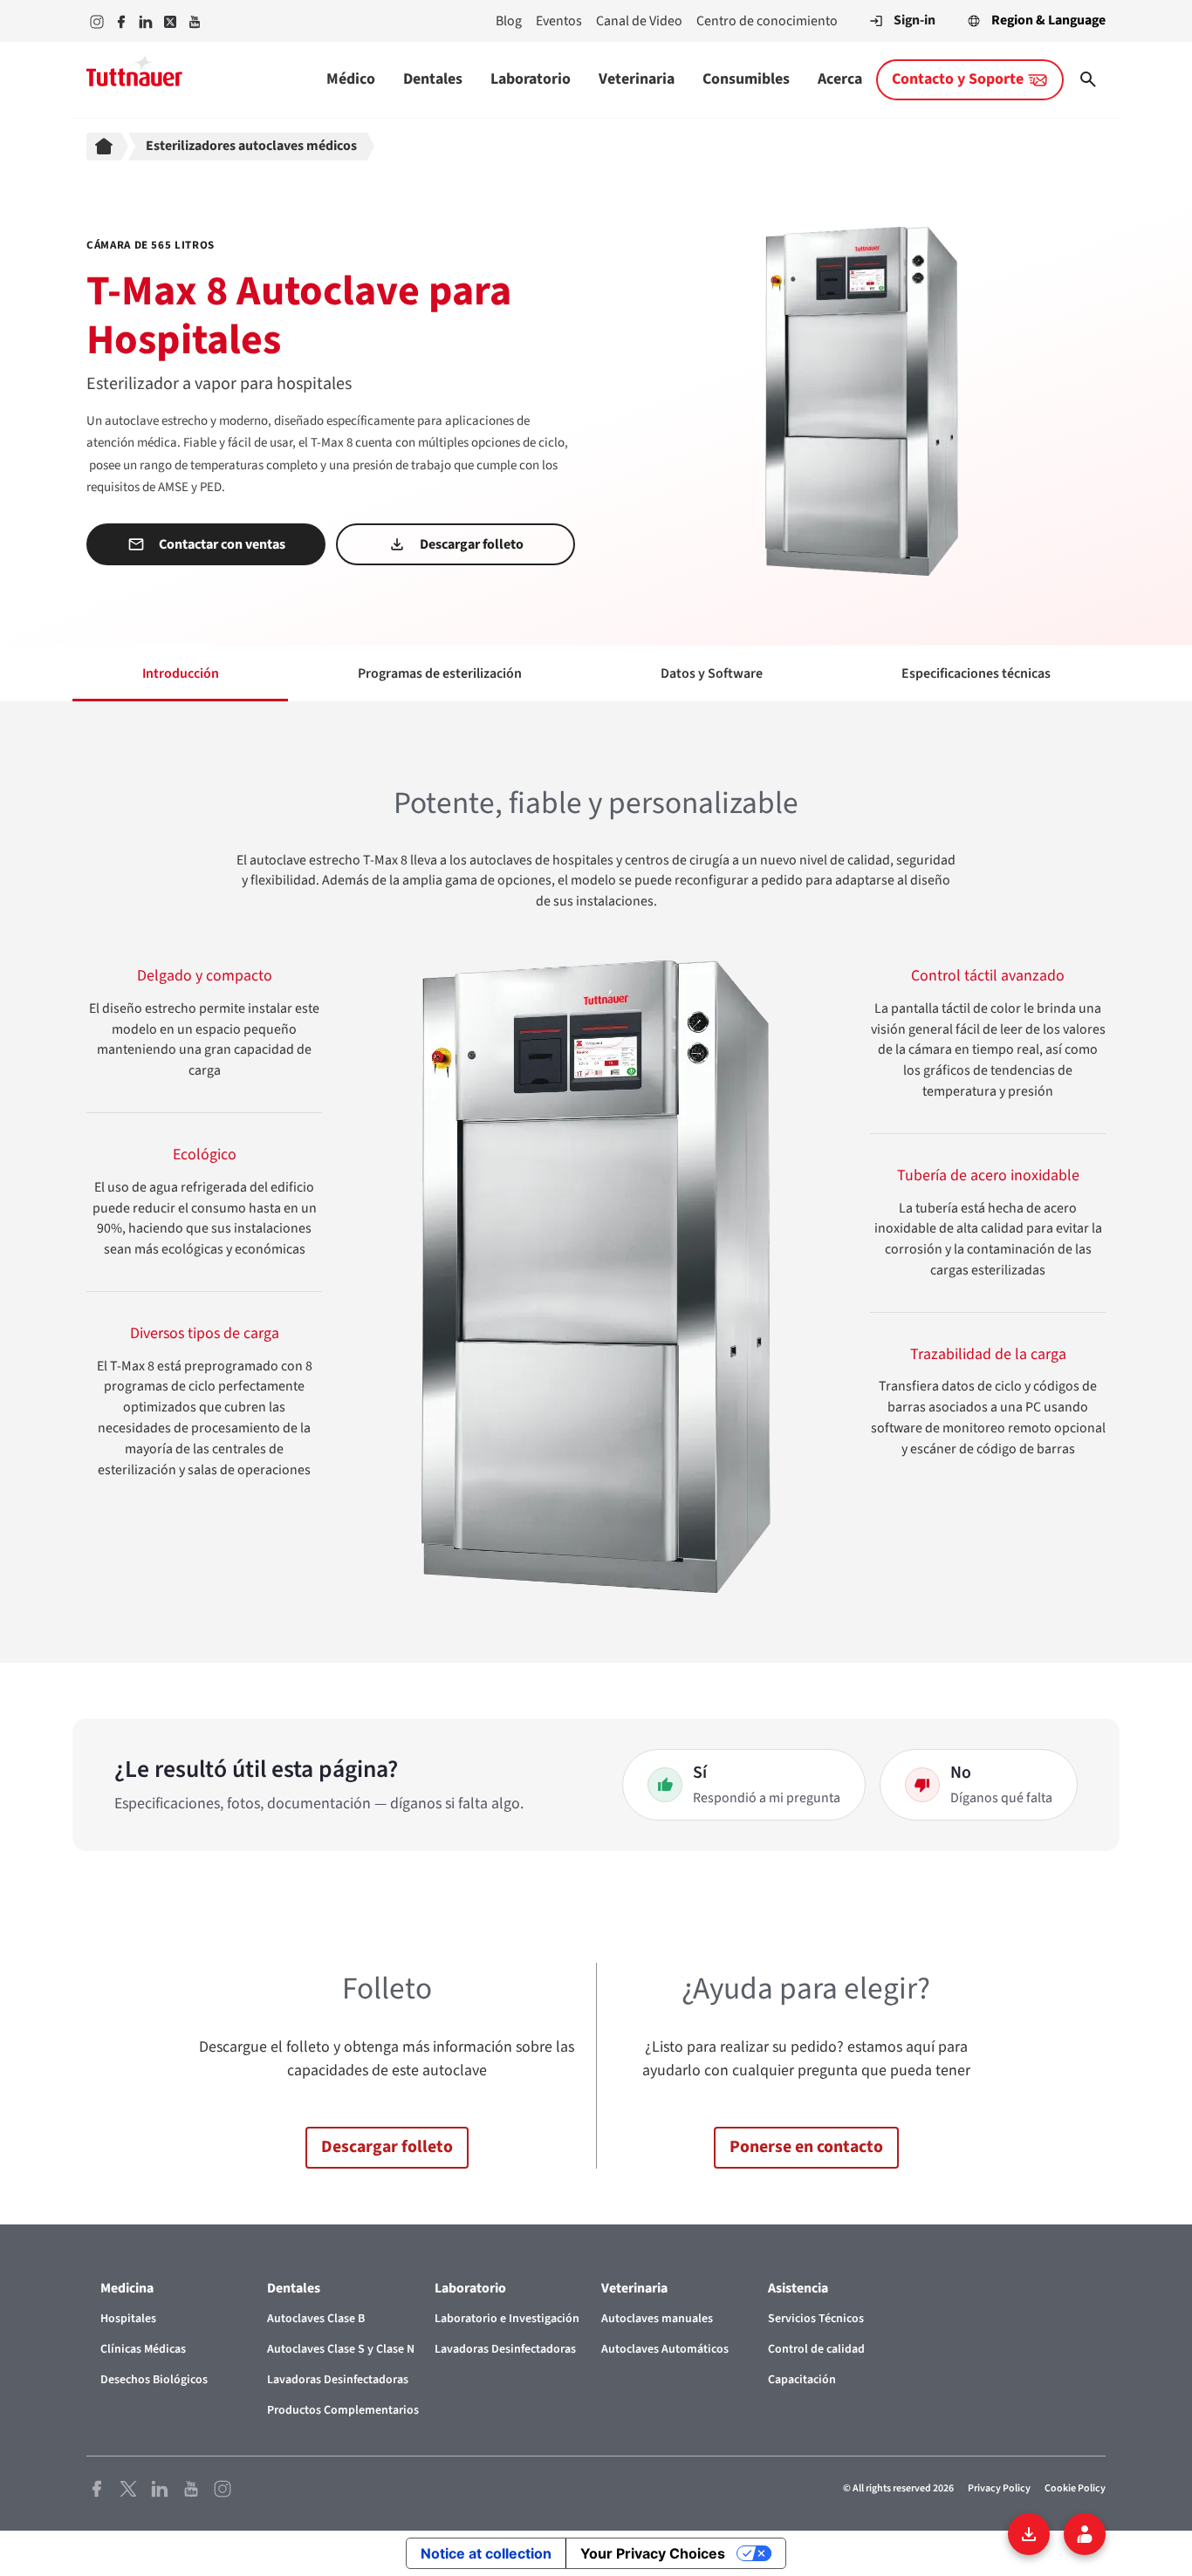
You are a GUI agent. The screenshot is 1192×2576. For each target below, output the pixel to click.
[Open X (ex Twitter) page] (128, 2487)
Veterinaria (637, 79)
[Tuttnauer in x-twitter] (170, 21)
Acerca (840, 79)
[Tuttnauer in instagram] (97, 21)
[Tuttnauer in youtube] (195, 21)
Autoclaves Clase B (316, 2319)
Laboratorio (531, 79)
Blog (509, 21)
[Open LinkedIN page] (160, 2487)
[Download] (1029, 2534)
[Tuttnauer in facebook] (121, 21)
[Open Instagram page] (223, 2487)
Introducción (181, 673)
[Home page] (107, 147)
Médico (351, 79)
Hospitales (128, 2319)
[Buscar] (1088, 79)
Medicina (127, 2288)
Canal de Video (639, 21)
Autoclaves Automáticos (665, 2349)
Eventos (559, 21)
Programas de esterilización (440, 673)
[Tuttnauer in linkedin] (146, 21)
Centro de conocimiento (767, 21)
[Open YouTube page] (191, 2487)
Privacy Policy (999, 2488)
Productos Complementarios (343, 2410)
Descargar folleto (472, 544)
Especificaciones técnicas (976, 673)
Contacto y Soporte (958, 79)
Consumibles (746, 79)
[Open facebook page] (97, 2487)
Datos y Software (712, 673)
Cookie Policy (1075, 2488)
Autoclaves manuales (657, 2319)
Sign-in (915, 20)
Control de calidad (816, 2349)
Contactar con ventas (222, 544)
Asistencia (798, 2288)
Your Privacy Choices (653, 2553)
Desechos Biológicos (154, 2380)
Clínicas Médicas (143, 2349)
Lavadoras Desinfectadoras (338, 2380)
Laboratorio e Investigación (507, 2319)
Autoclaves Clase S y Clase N (341, 2349)
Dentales (433, 79)
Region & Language (1048, 20)
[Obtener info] (1085, 2534)
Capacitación (802, 2380)
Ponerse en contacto (806, 2147)
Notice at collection (486, 2553)
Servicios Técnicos (816, 2319)
